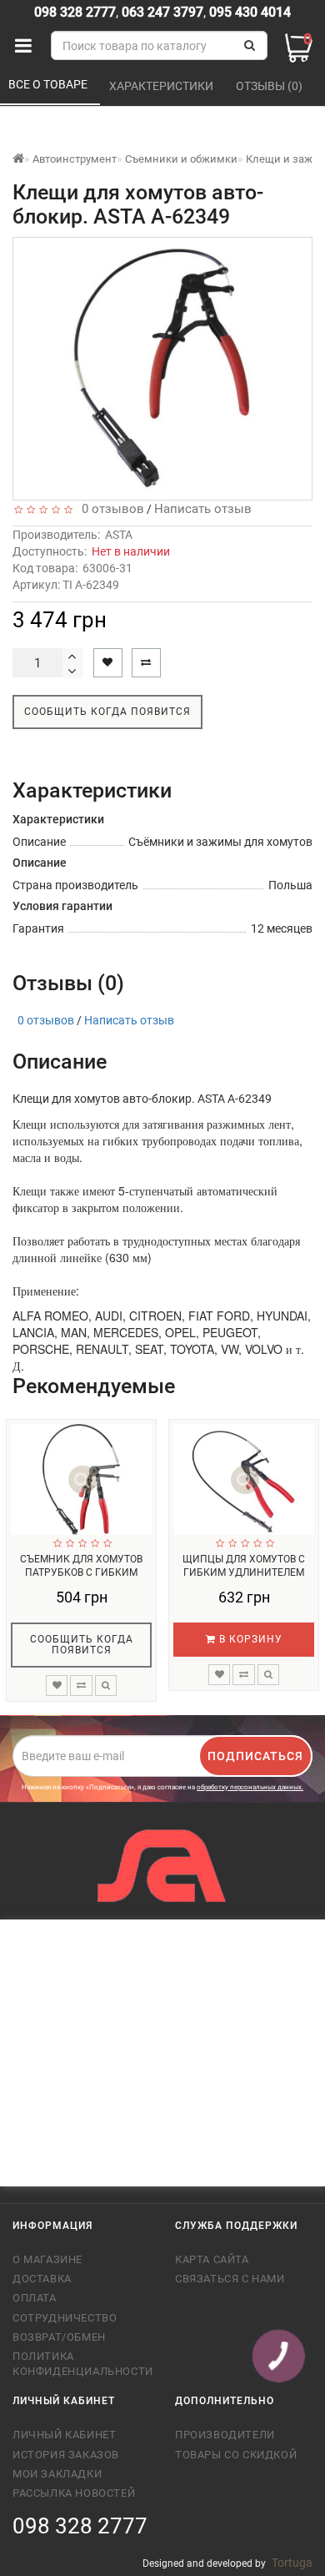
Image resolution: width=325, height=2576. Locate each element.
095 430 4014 (248, 12)
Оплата (35, 2298)
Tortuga (292, 2563)
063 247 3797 (162, 12)
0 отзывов (110, 509)
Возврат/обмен (59, 2337)
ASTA (119, 535)
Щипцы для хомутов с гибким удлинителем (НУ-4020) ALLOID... (244, 1573)
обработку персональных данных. (250, 1787)
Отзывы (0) (270, 86)
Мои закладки (57, 2474)
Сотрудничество (65, 2318)
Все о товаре (49, 84)
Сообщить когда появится (107, 712)
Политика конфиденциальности (81, 2364)
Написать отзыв (203, 509)
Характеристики (162, 86)
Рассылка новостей (74, 2493)
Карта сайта (212, 2259)
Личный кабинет (64, 2435)
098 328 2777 (75, 12)
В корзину (249, 1639)
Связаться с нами (230, 2279)
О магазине (47, 2259)
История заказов (66, 2455)
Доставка (42, 2279)
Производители (225, 2435)
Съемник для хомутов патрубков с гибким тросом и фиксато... (81, 1573)
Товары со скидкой (236, 2455)
